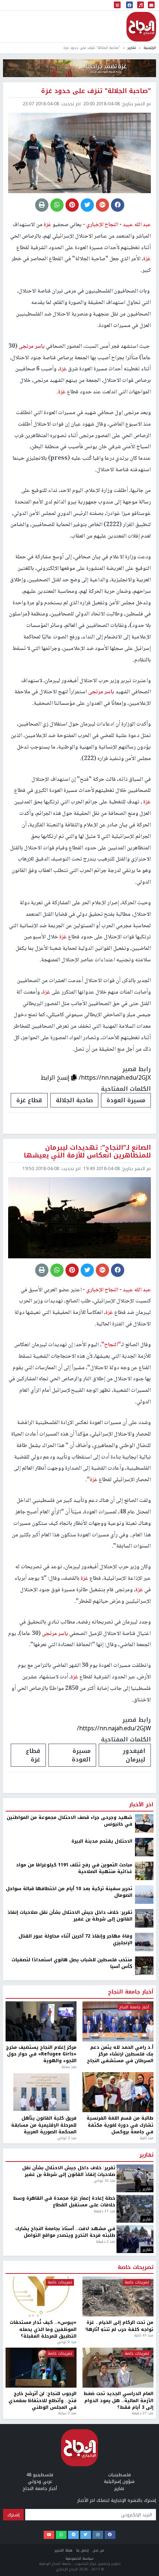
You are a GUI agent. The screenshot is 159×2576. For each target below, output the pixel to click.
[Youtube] (49, 2535)
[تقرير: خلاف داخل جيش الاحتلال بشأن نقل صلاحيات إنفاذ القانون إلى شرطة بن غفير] (144, 1918)
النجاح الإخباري (141, 27)
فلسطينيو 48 (40, 2475)
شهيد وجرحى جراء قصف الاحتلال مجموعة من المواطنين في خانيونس (70, 1821)
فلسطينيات (119, 2475)
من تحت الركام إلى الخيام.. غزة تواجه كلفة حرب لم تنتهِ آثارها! (119, 2326)
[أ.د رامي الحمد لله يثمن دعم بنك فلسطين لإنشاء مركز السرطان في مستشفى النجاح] (118, 2021)
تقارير (132, 48)
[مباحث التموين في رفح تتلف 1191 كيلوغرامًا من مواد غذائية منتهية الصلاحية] (144, 1870)
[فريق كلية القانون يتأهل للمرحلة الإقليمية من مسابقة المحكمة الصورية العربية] (41, 2092)
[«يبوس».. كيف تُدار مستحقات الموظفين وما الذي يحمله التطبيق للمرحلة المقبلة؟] (41, 2296)
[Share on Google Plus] (102, 205)
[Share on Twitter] (87, 205)
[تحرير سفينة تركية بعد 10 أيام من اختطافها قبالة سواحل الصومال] (144, 1894)
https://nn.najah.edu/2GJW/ (114, 1728)
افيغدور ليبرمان (134, 1755)
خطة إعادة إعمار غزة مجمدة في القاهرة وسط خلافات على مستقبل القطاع (64, 2202)
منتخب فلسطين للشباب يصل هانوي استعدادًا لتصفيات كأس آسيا (72, 1963)
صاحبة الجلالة (74, 1100)
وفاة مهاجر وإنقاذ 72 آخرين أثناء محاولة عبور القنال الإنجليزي (75, 1940)
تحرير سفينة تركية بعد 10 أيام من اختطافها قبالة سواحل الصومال (69, 1892)
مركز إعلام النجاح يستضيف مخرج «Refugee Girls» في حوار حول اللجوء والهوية (41, 2054)
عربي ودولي (40, 2481)
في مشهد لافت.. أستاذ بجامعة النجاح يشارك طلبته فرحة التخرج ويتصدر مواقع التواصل (65, 2232)
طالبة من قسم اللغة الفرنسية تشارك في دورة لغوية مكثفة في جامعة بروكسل (120, 2125)
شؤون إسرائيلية (119, 2481)
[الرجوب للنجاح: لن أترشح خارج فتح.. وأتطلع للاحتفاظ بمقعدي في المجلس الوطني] (41, 2368)
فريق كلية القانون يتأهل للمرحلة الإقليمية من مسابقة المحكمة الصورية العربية (44, 2125)
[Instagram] (98, 2535)
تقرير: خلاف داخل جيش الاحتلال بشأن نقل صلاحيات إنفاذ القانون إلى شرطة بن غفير (70, 1916)
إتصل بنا (82, 2550)
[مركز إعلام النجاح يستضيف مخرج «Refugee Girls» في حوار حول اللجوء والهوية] (41, 2021)
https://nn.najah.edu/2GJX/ (115, 1078)
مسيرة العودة (126, 1100)
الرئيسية (150, 48)
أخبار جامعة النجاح (131, 1992)
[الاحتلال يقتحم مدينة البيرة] (144, 1847)
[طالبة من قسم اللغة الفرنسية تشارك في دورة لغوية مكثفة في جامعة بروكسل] (118, 2092)
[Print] (42, 205)
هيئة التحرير (64, 2550)
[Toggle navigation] (117, 5)
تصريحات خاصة (136, 2268)
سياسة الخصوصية (79, 2558)
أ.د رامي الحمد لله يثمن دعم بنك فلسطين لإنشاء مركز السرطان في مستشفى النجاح (120, 2054)
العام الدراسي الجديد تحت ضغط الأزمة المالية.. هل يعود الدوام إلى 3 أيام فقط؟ (119, 2400)
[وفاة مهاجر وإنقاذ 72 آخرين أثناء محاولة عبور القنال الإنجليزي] (144, 1942)
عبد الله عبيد (136, 225)
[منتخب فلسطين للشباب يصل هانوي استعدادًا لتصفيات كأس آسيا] (144, 1965)
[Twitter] (86, 2535)
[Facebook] (110, 2535)
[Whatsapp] (61, 2535)
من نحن (98, 2550)
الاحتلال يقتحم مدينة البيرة (102, 1841)
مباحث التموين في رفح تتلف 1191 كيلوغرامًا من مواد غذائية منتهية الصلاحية (74, 1868)
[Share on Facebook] (118, 205)
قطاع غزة (29, 1100)
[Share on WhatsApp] (57, 205)
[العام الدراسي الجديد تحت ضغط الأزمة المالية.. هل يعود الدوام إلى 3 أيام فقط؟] (118, 2368)
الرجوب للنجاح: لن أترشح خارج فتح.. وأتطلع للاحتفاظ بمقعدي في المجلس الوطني (43, 2400)
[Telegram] (73, 2535)
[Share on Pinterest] (72, 205)
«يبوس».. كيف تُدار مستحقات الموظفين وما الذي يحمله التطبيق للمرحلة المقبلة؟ (43, 2329)
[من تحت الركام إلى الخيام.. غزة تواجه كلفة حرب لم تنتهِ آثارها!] (118, 2296)
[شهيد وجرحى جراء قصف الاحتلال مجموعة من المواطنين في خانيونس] (144, 1823)
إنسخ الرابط (56, 1078)
